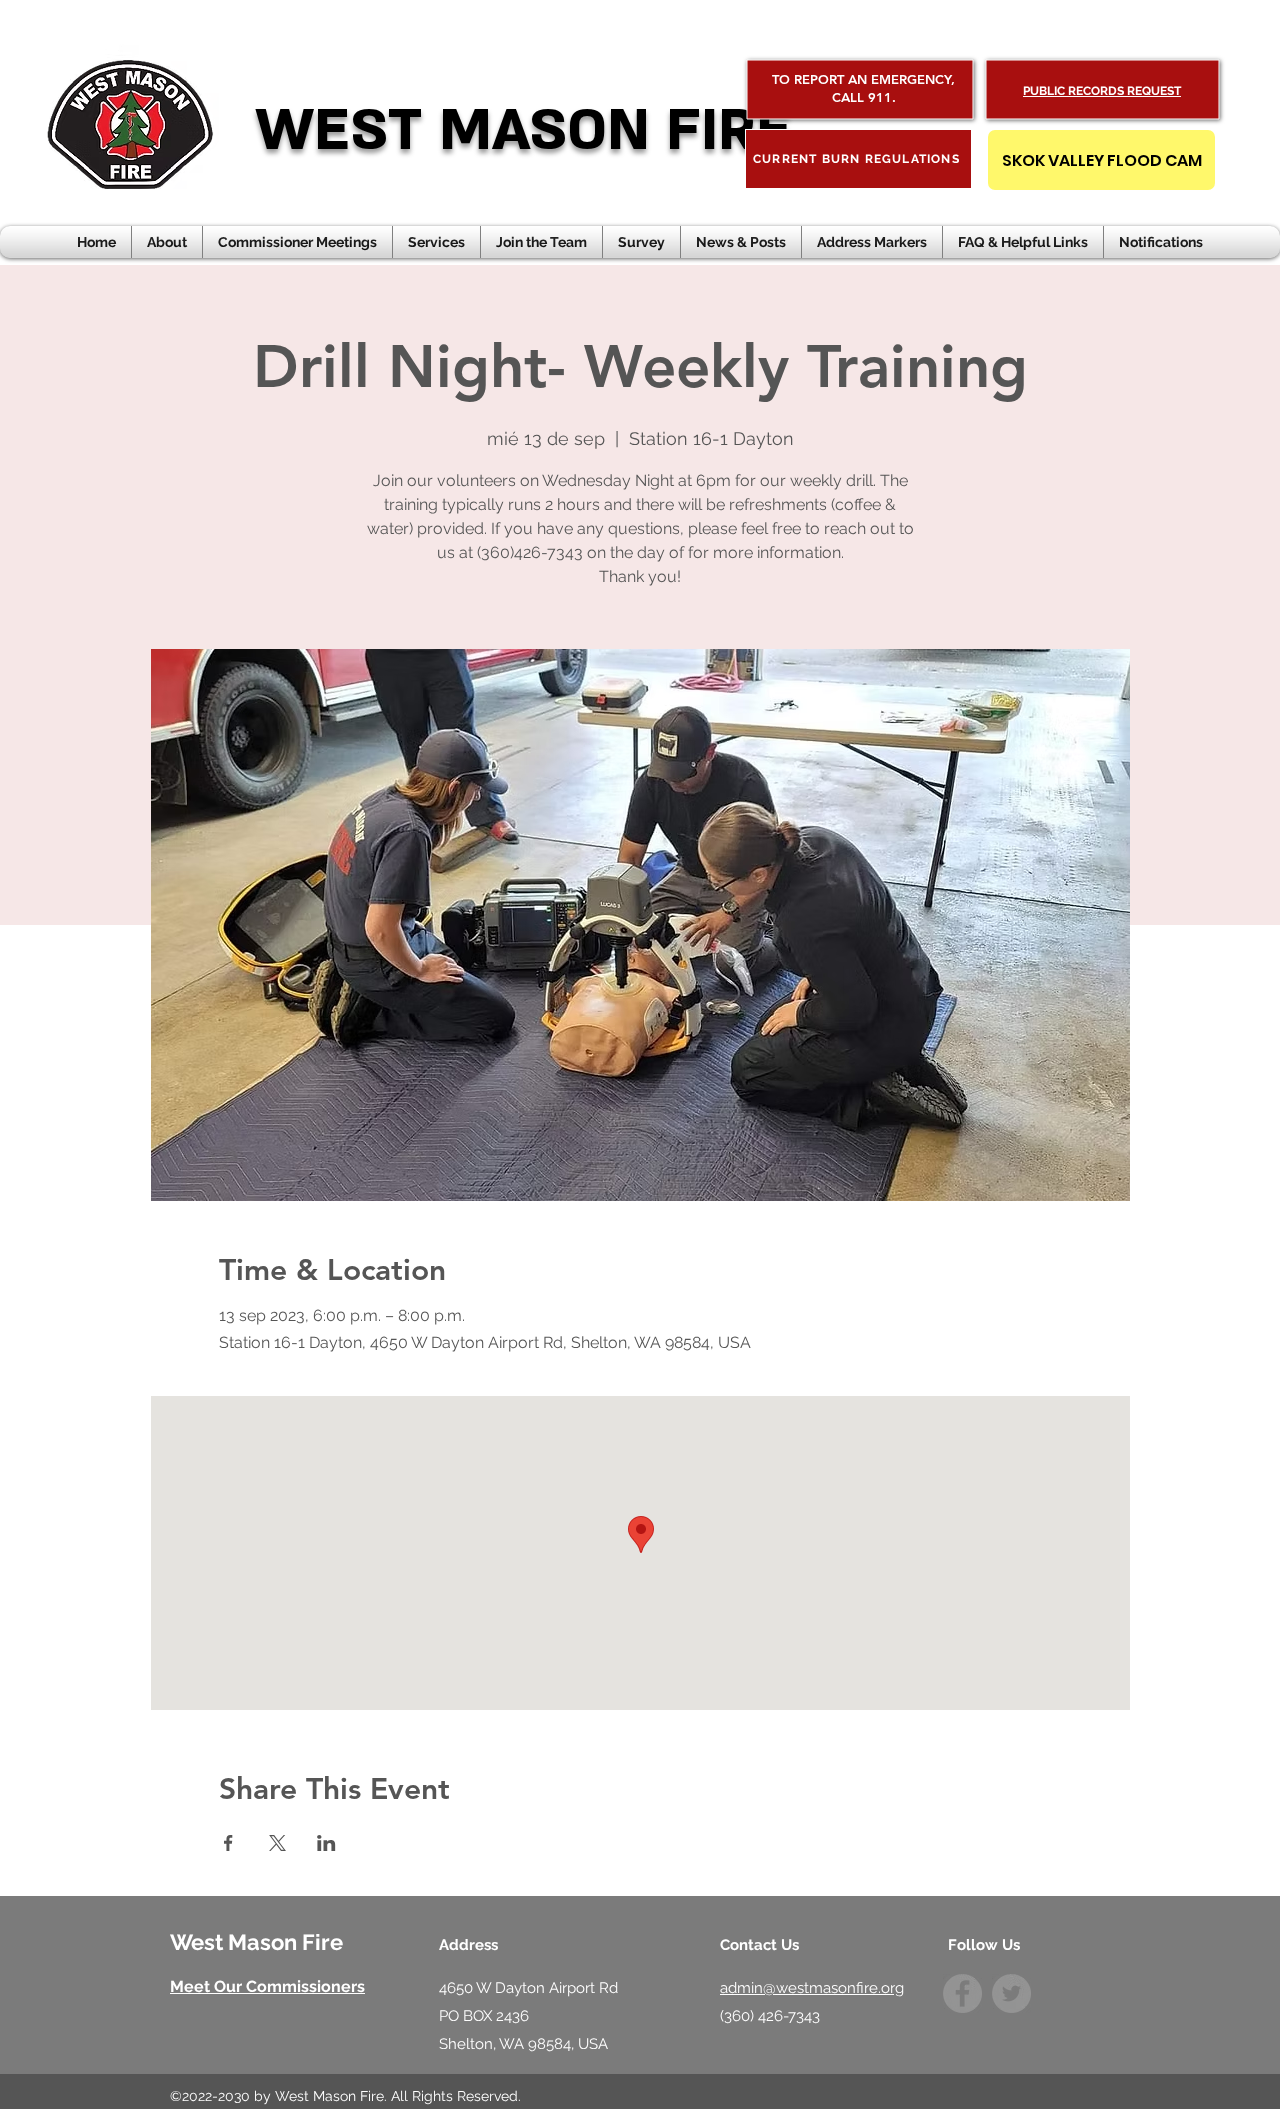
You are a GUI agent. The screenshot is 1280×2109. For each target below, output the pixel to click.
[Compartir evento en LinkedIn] (326, 1843)
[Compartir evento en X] (277, 1843)
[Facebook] (962, 1993)
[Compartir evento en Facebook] (228, 1843)
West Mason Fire (256, 1942)
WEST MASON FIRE (523, 130)
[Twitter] (1011, 1993)
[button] (741, 242)
